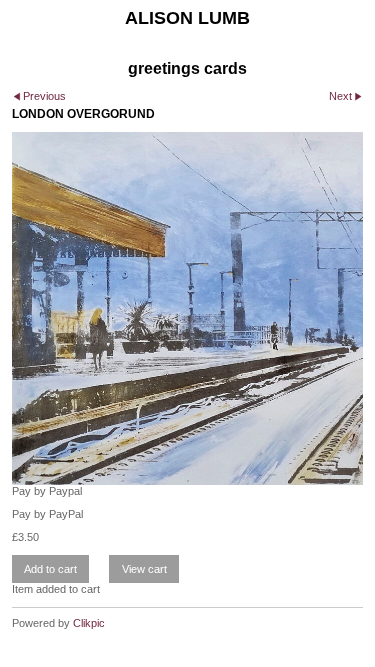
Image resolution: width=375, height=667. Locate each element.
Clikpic (89, 623)
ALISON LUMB (187, 18)
